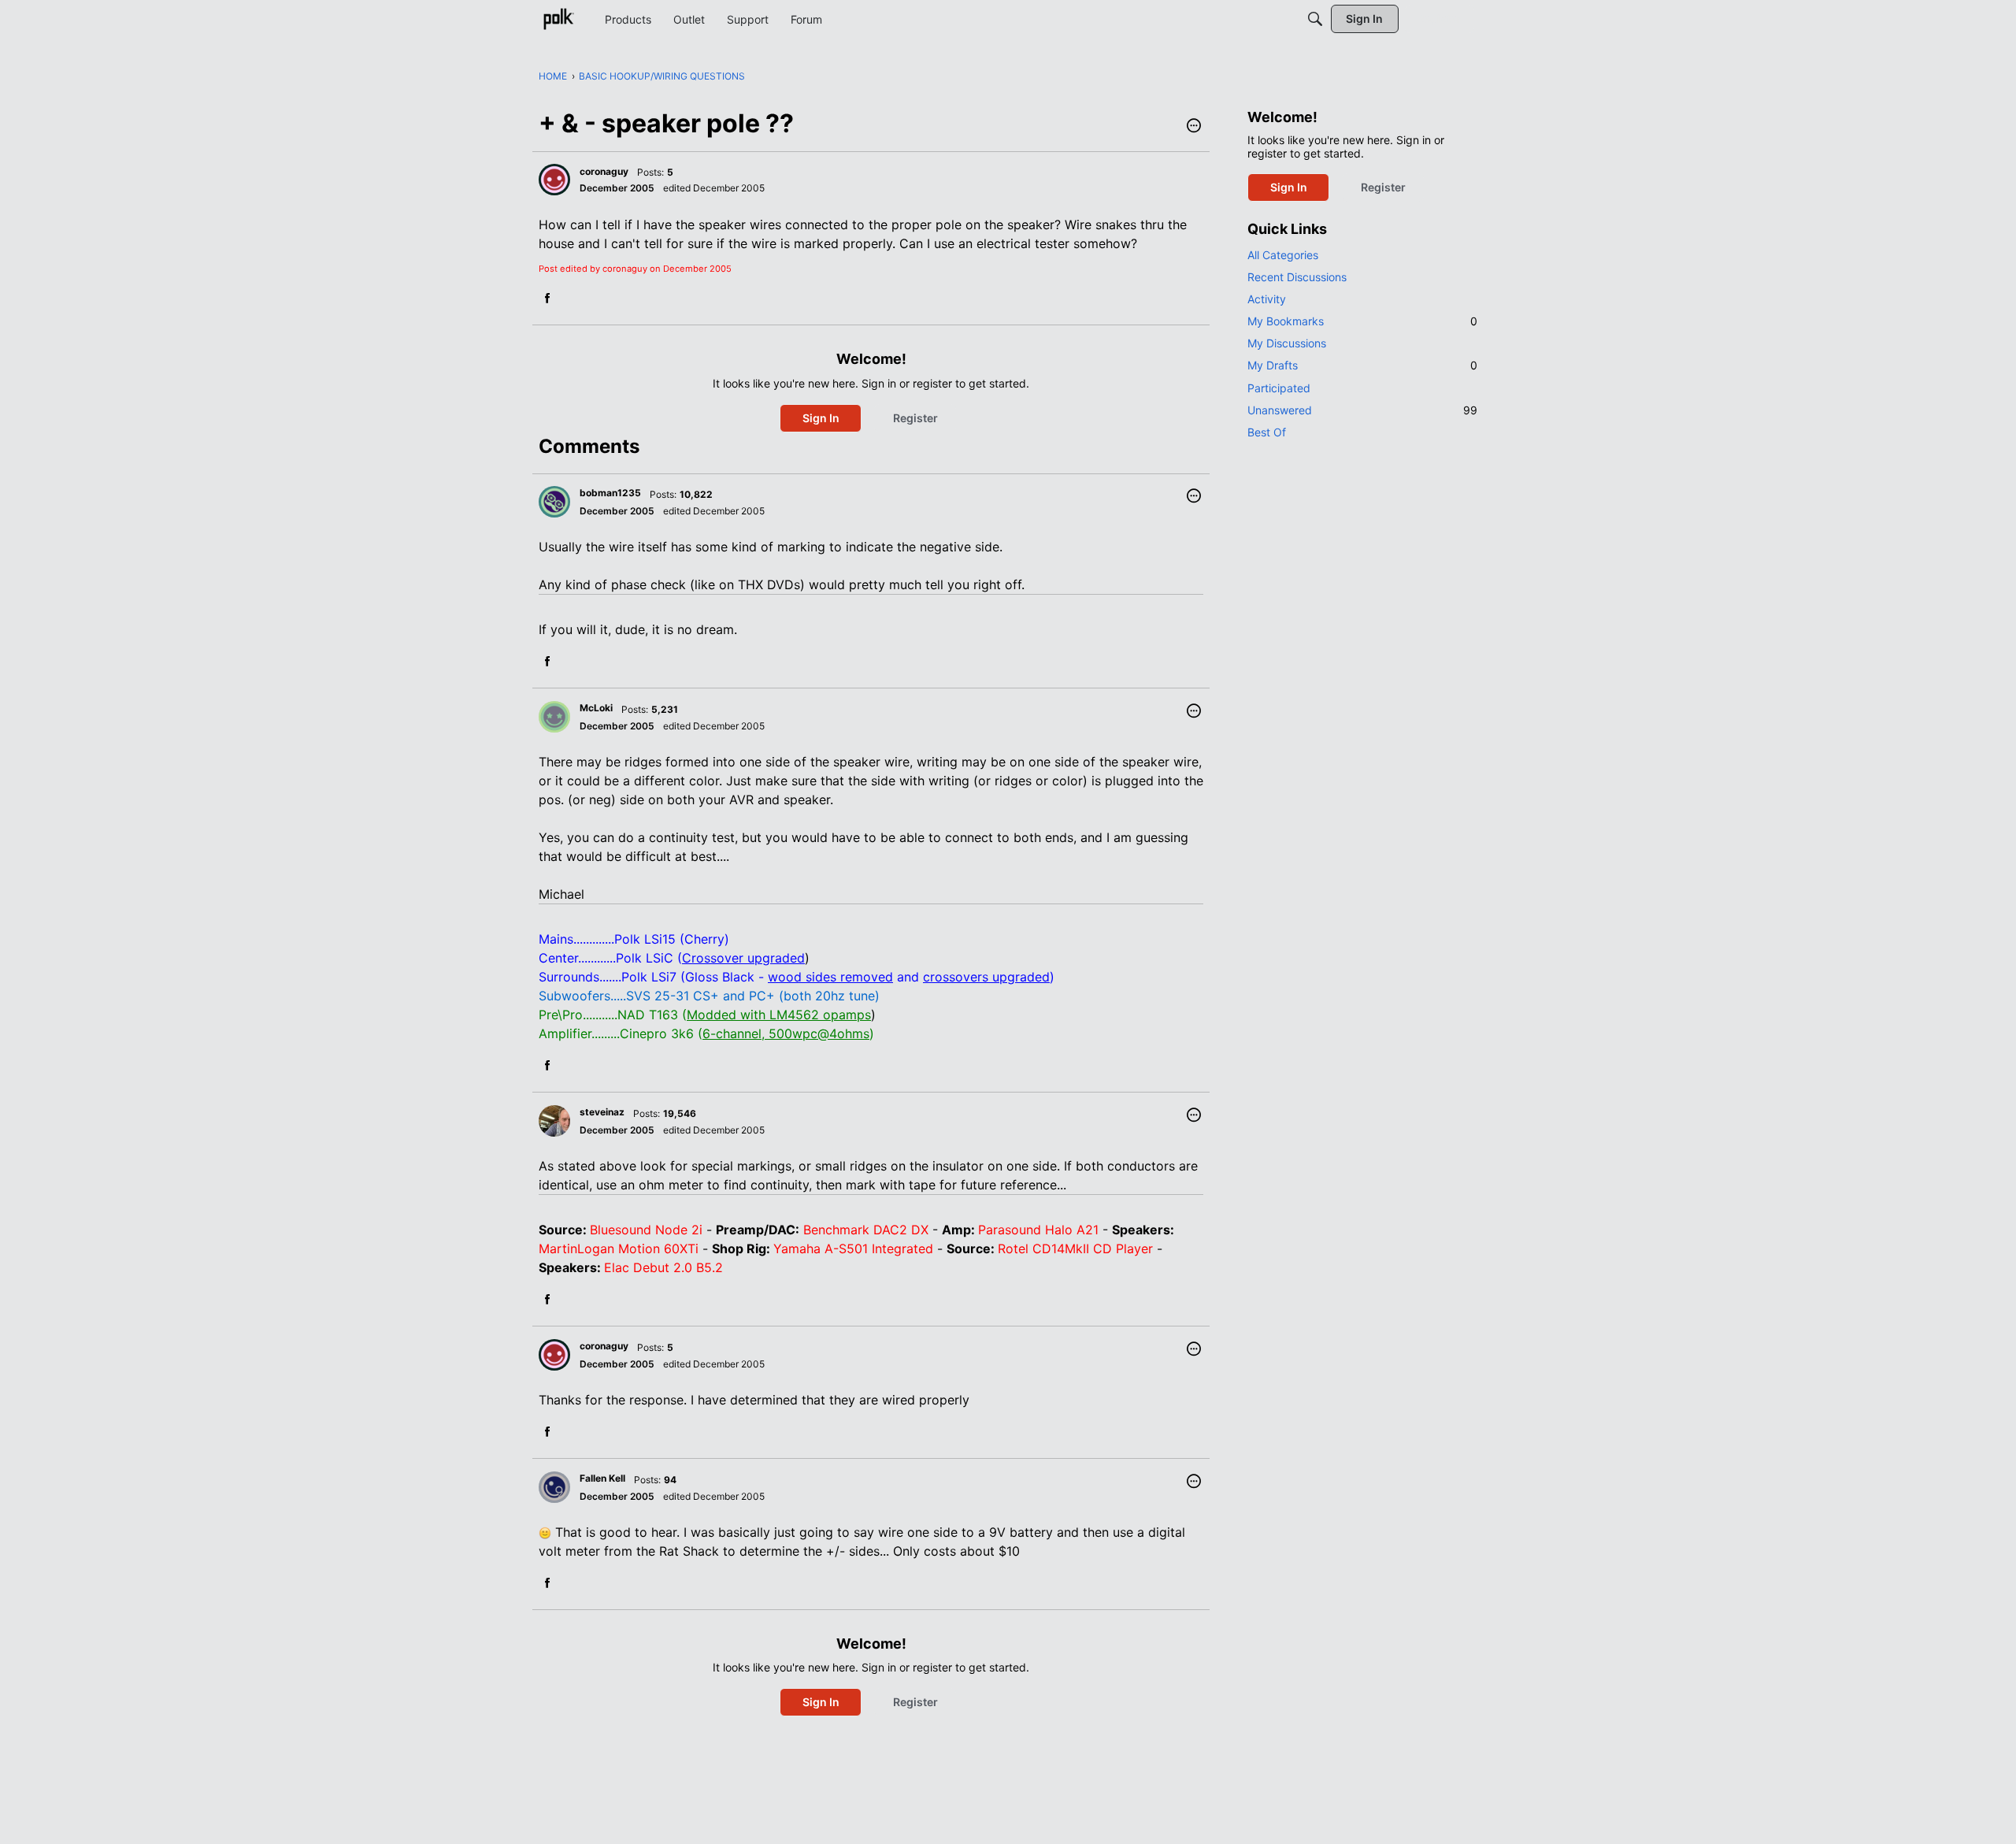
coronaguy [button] (604, 171)
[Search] (1315, 19)
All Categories (1283, 255)
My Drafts (1362, 365)
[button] (1194, 127)
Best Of (1267, 432)
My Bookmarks (1362, 321)
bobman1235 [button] (610, 493)
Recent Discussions (1297, 277)
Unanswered (1362, 410)
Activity (1267, 299)
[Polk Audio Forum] (558, 19)
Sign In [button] (821, 418)
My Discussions (1287, 343)
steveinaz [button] (602, 1112)
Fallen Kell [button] (602, 1478)
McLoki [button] (596, 708)
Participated (1279, 388)
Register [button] (915, 418)
